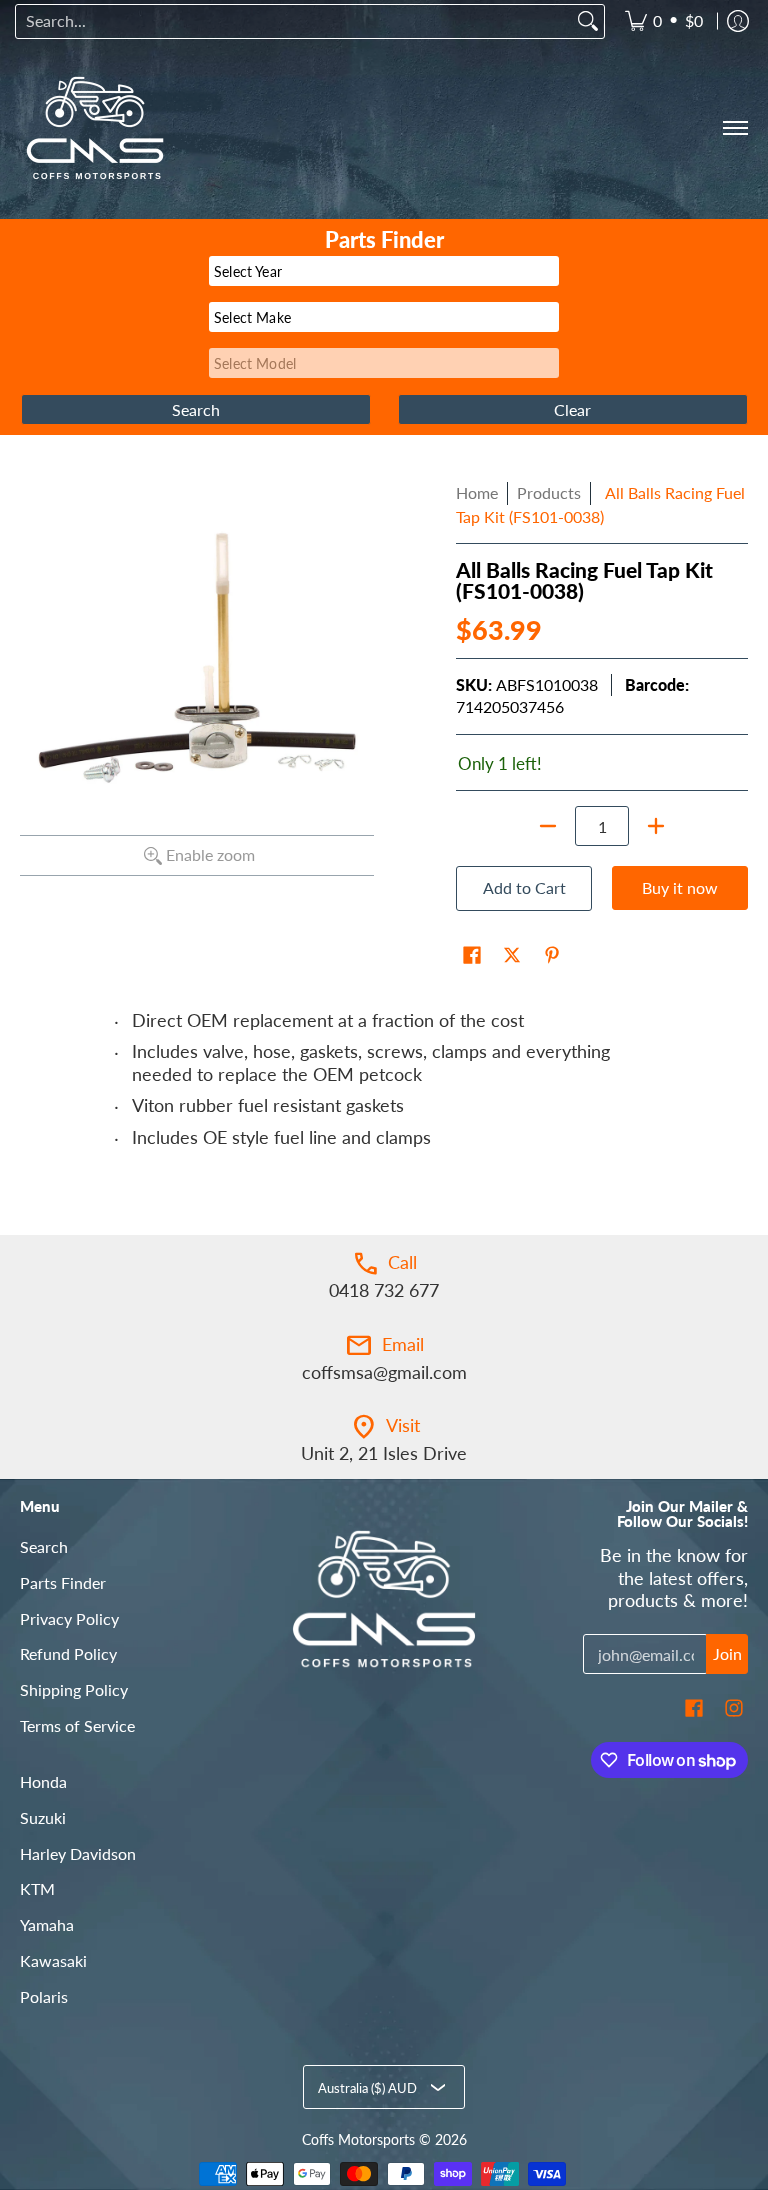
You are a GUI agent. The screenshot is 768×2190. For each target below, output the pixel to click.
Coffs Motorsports (358, 2140)
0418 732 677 (384, 1290)
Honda (43, 1781)
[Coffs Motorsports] (95, 128)
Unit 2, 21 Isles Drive (384, 1453)
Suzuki (43, 1817)
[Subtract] (548, 826)
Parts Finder (63, 1582)
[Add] (656, 826)
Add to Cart (524, 887)
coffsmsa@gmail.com (384, 1372)
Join (727, 1653)
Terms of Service (77, 1725)
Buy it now (680, 887)
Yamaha (47, 1924)
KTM (37, 1888)
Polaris (44, 1996)
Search (44, 1546)
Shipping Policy (74, 1689)
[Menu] (734, 128)
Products (549, 492)
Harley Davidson (78, 1853)
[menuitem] (664, 21)
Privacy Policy (69, 1618)
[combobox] (294, 21)
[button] (472, 957)
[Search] (588, 21)
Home (477, 492)
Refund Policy (68, 1653)
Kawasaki (53, 1960)
